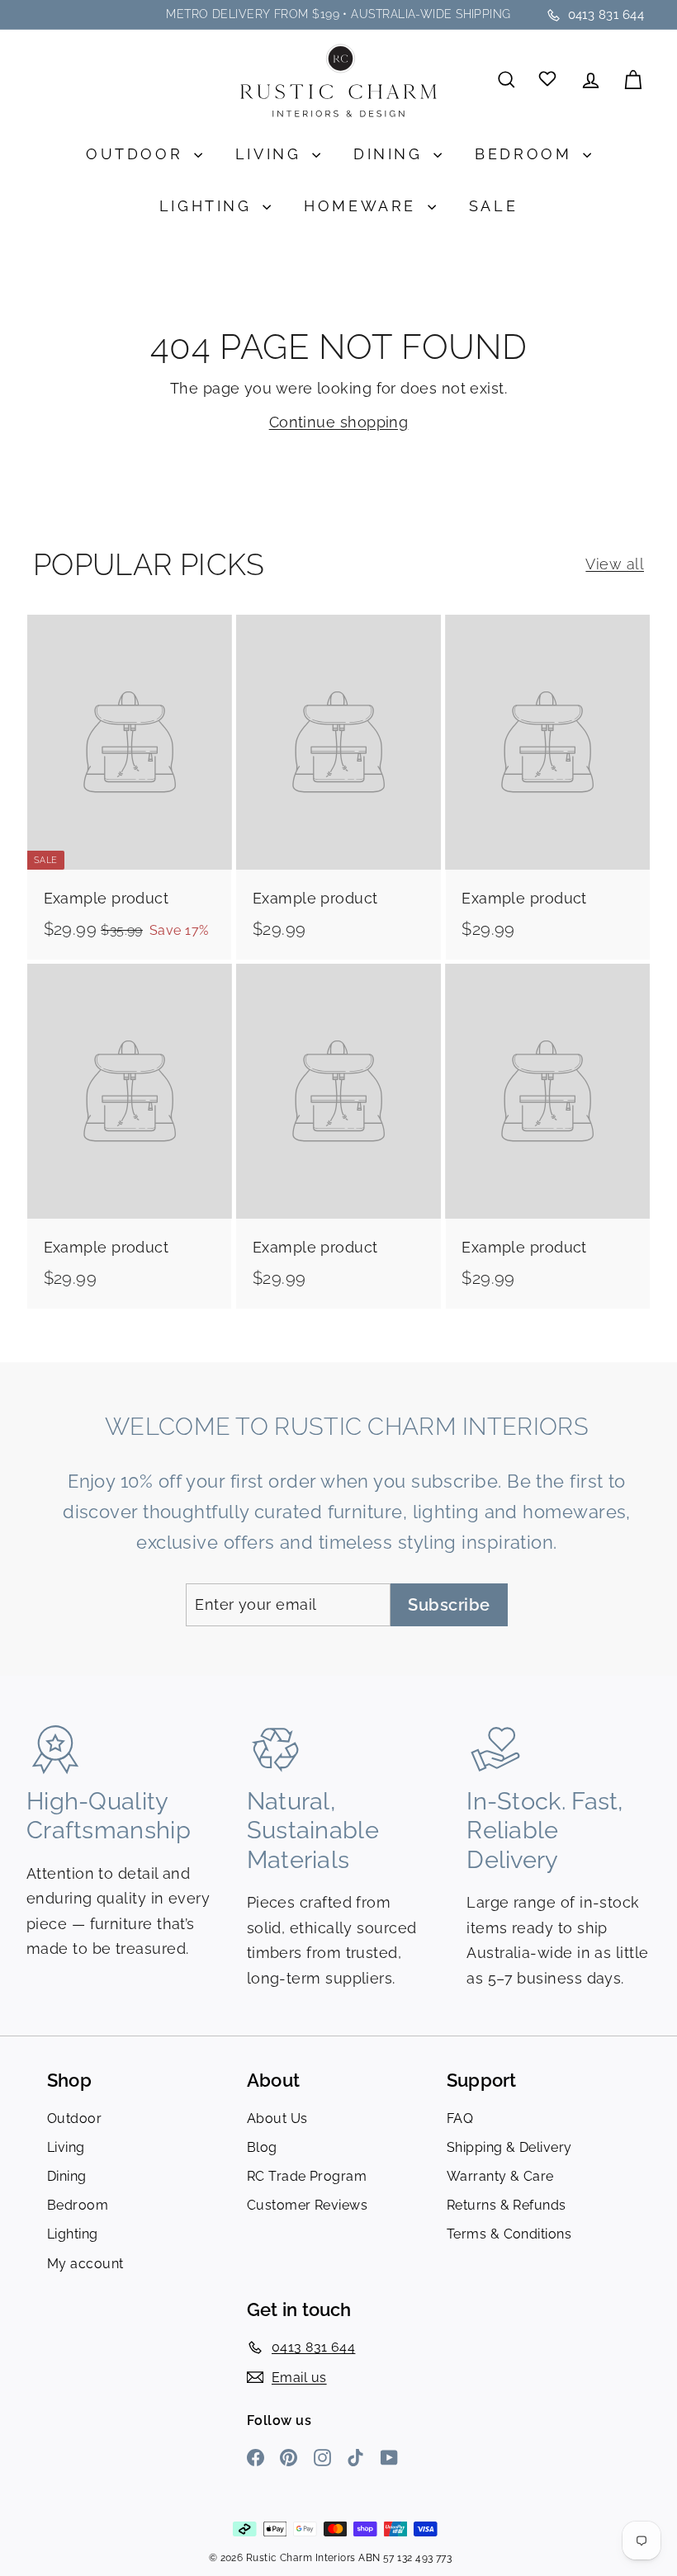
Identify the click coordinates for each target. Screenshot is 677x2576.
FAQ (460, 2118)
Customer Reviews (307, 2205)
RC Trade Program (307, 2176)
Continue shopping (339, 422)
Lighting (209, 206)
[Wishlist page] (549, 80)
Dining (391, 154)
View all (615, 564)
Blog (262, 2147)
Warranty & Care (500, 2176)
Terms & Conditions (509, 2234)
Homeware (363, 206)
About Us (277, 2118)
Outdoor (138, 154)
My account (85, 2264)
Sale (493, 206)
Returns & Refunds (507, 2205)
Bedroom (527, 154)
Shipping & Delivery (509, 2147)
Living (272, 154)
